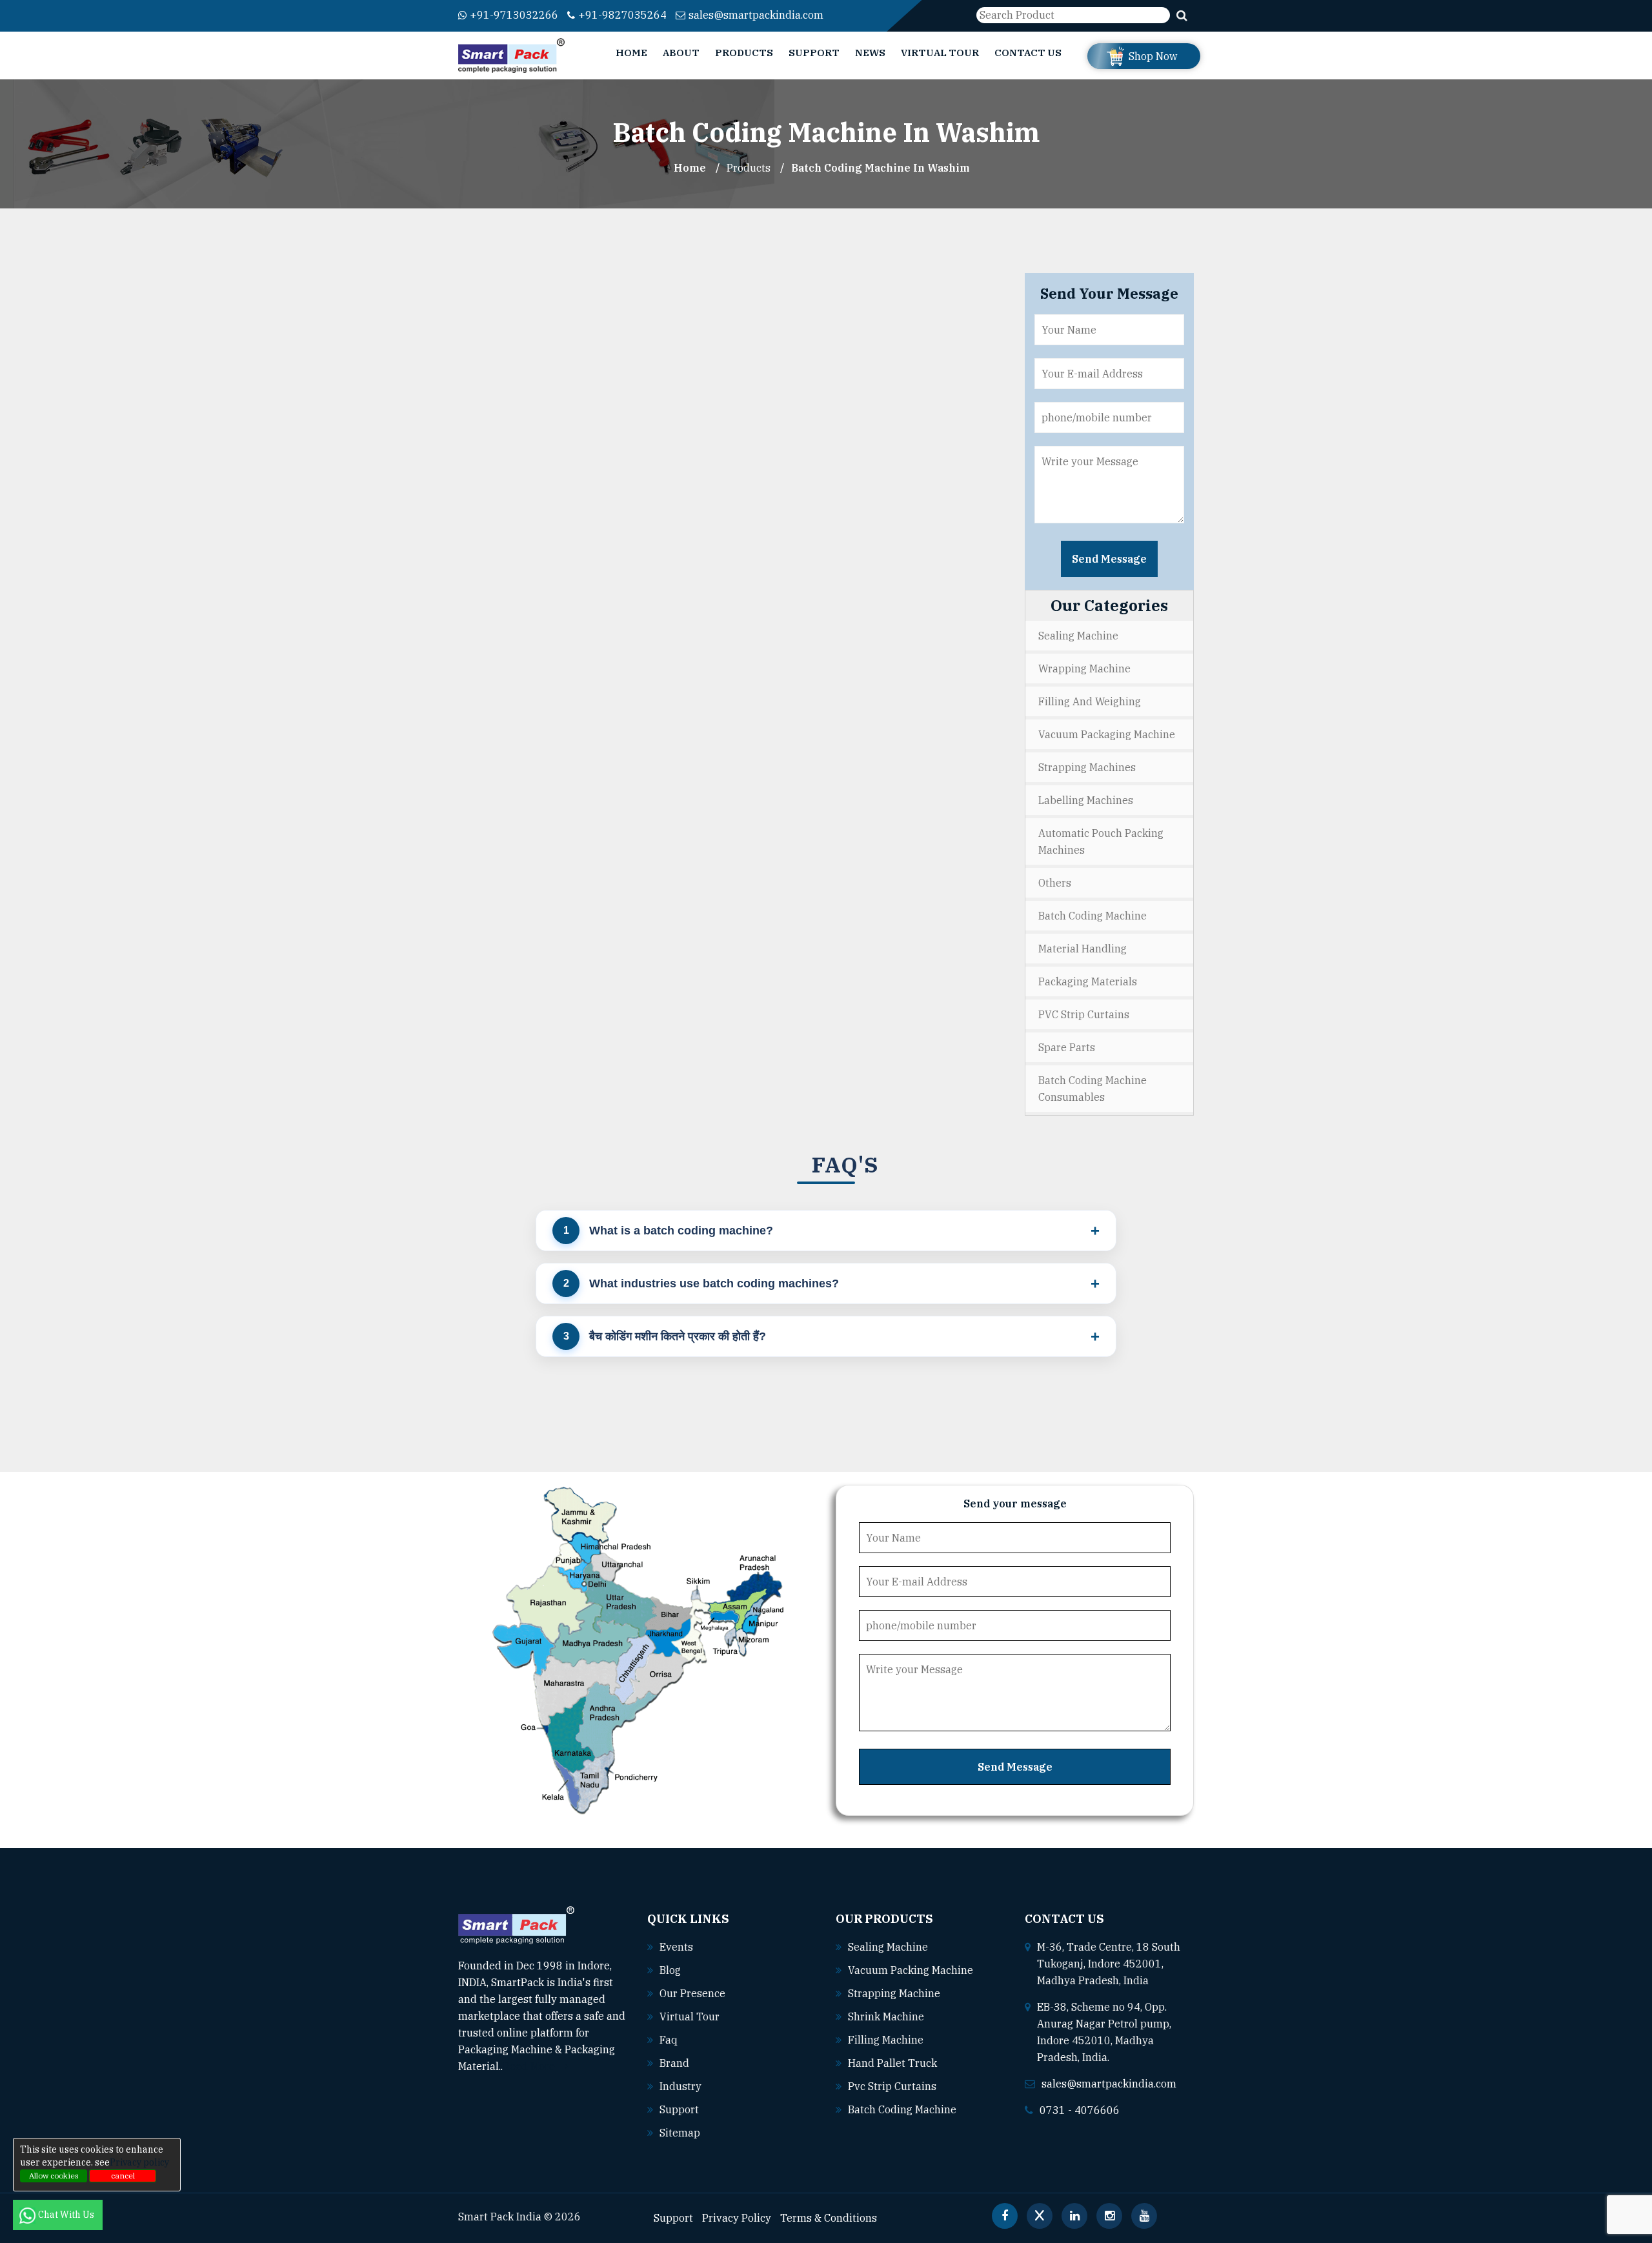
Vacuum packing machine (911, 1970)
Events (676, 1947)
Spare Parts (1067, 1047)
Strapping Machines (1087, 767)
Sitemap (680, 2133)
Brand (674, 2063)
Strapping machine (894, 1993)
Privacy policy (139, 2162)
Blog (670, 1970)
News (870, 53)
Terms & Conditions (829, 2218)
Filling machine (886, 2040)
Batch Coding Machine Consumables (1093, 1089)
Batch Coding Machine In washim (881, 168)
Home (631, 53)
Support (814, 53)
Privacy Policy (737, 2218)
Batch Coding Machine (1093, 916)
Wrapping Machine (1084, 669)
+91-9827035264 (622, 15)
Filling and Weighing (1090, 701)
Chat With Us (67, 2215)
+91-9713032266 (514, 15)
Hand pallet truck (892, 2063)
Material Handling (1083, 949)
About (681, 53)
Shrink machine (886, 2017)
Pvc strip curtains (892, 2086)
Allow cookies (54, 2176)
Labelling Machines (1086, 800)
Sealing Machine (1078, 636)
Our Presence (692, 1993)
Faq (669, 2040)
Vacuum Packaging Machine (1107, 734)
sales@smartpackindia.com (756, 15)
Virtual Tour (940, 53)
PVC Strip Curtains (1084, 1014)
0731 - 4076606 (1080, 2110)
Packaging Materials (1088, 981)
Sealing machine (888, 1947)
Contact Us (1028, 53)
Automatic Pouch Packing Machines (1101, 841)
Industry (680, 2086)
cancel (123, 2176)
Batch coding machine (902, 2109)
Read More (530, 2066)
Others (1055, 883)
